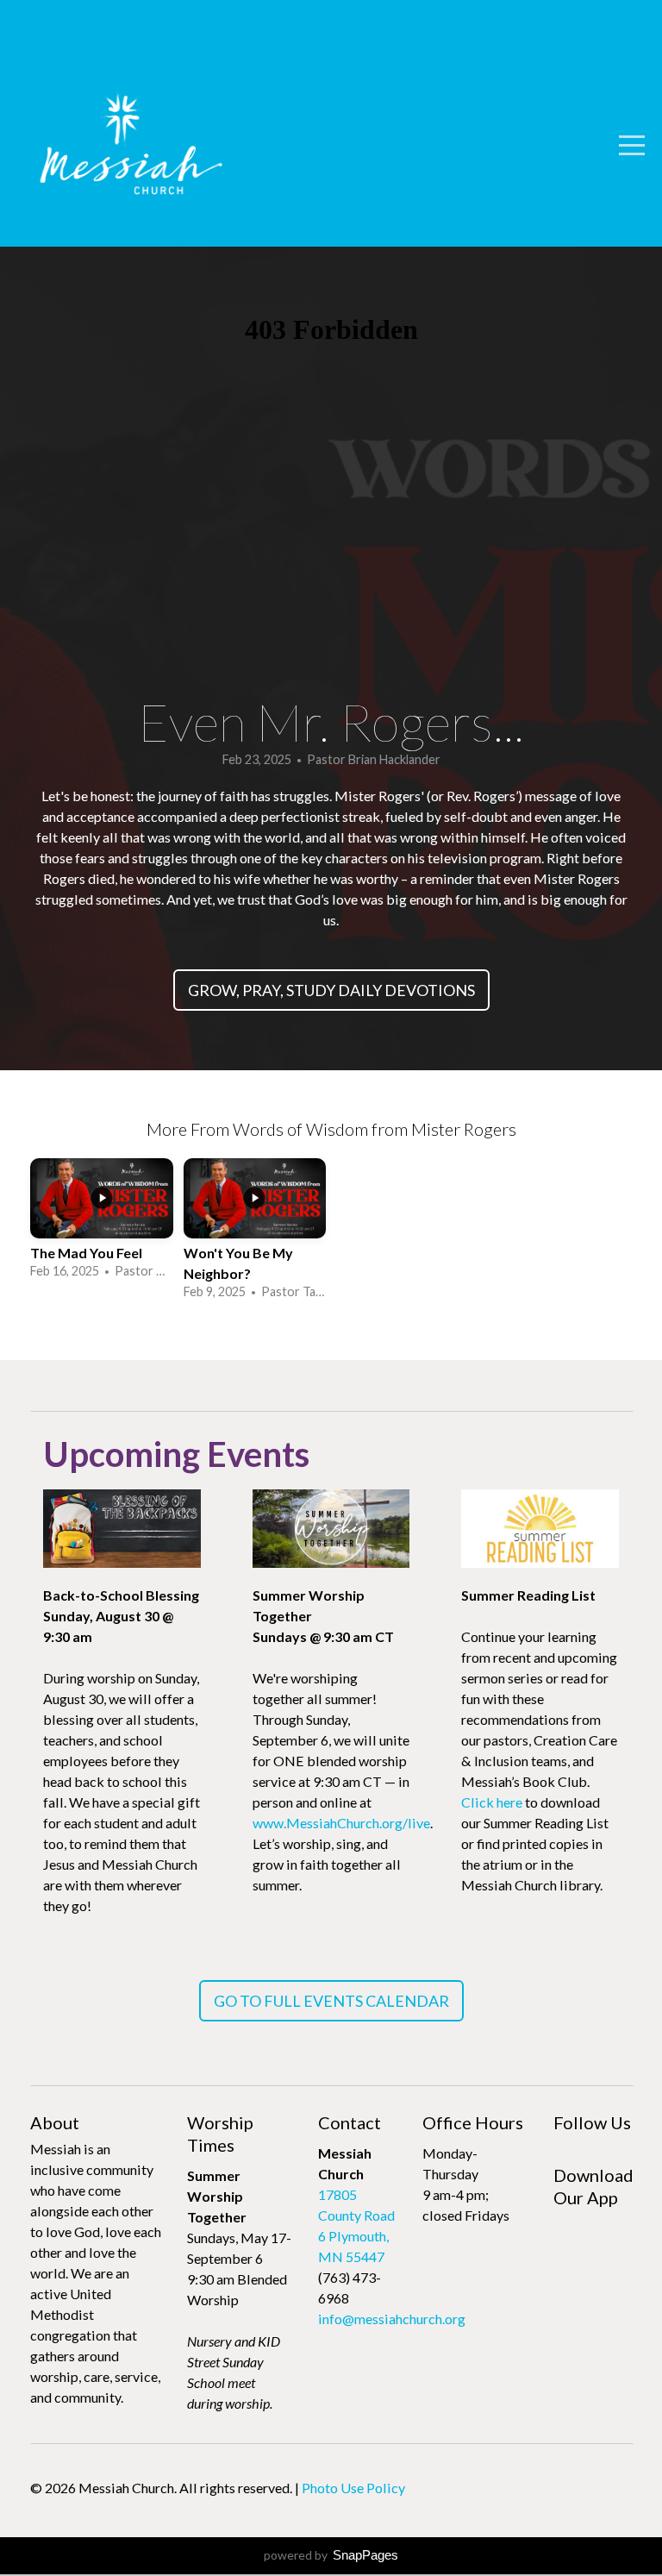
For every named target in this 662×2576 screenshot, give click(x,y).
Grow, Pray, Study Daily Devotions (331, 990)
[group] (102, 1221)
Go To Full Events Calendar (331, 2001)
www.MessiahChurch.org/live (341, 1823)
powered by (331, 2555)
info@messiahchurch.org (392, 2319)
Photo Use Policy (353, 2488)
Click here (492, 1802)
